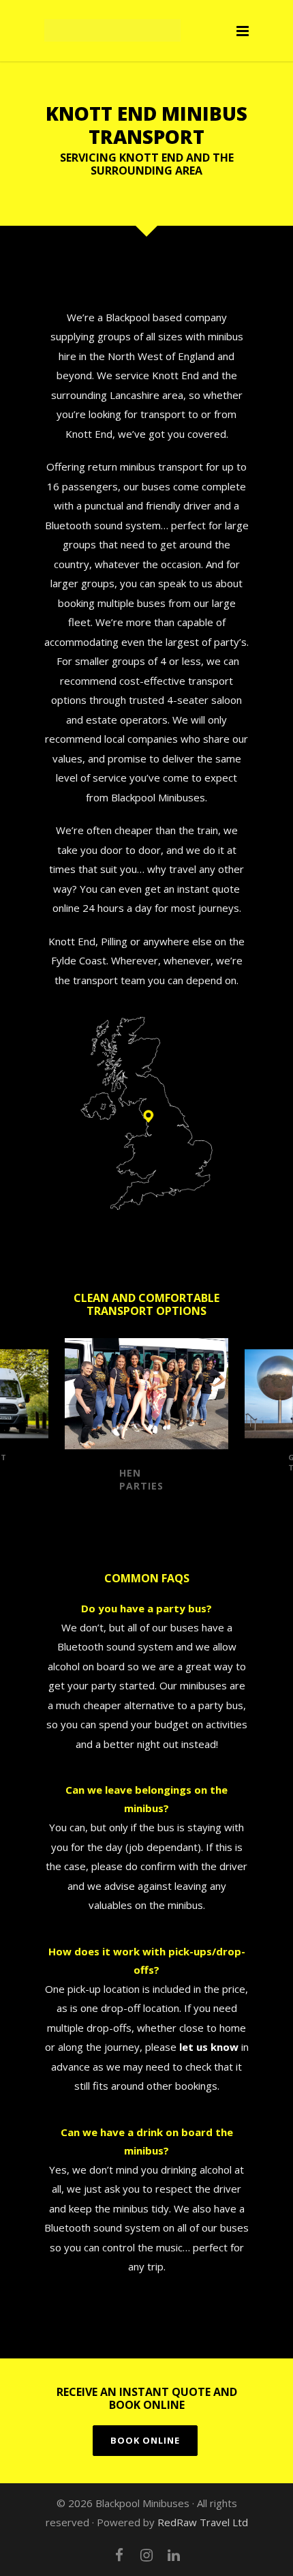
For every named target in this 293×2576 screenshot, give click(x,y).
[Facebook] (119, 2555)
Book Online (145, 2440)
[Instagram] (146, 2555)
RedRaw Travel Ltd (203, 2522)
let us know (209, 2047)
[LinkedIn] (174, 2555)
